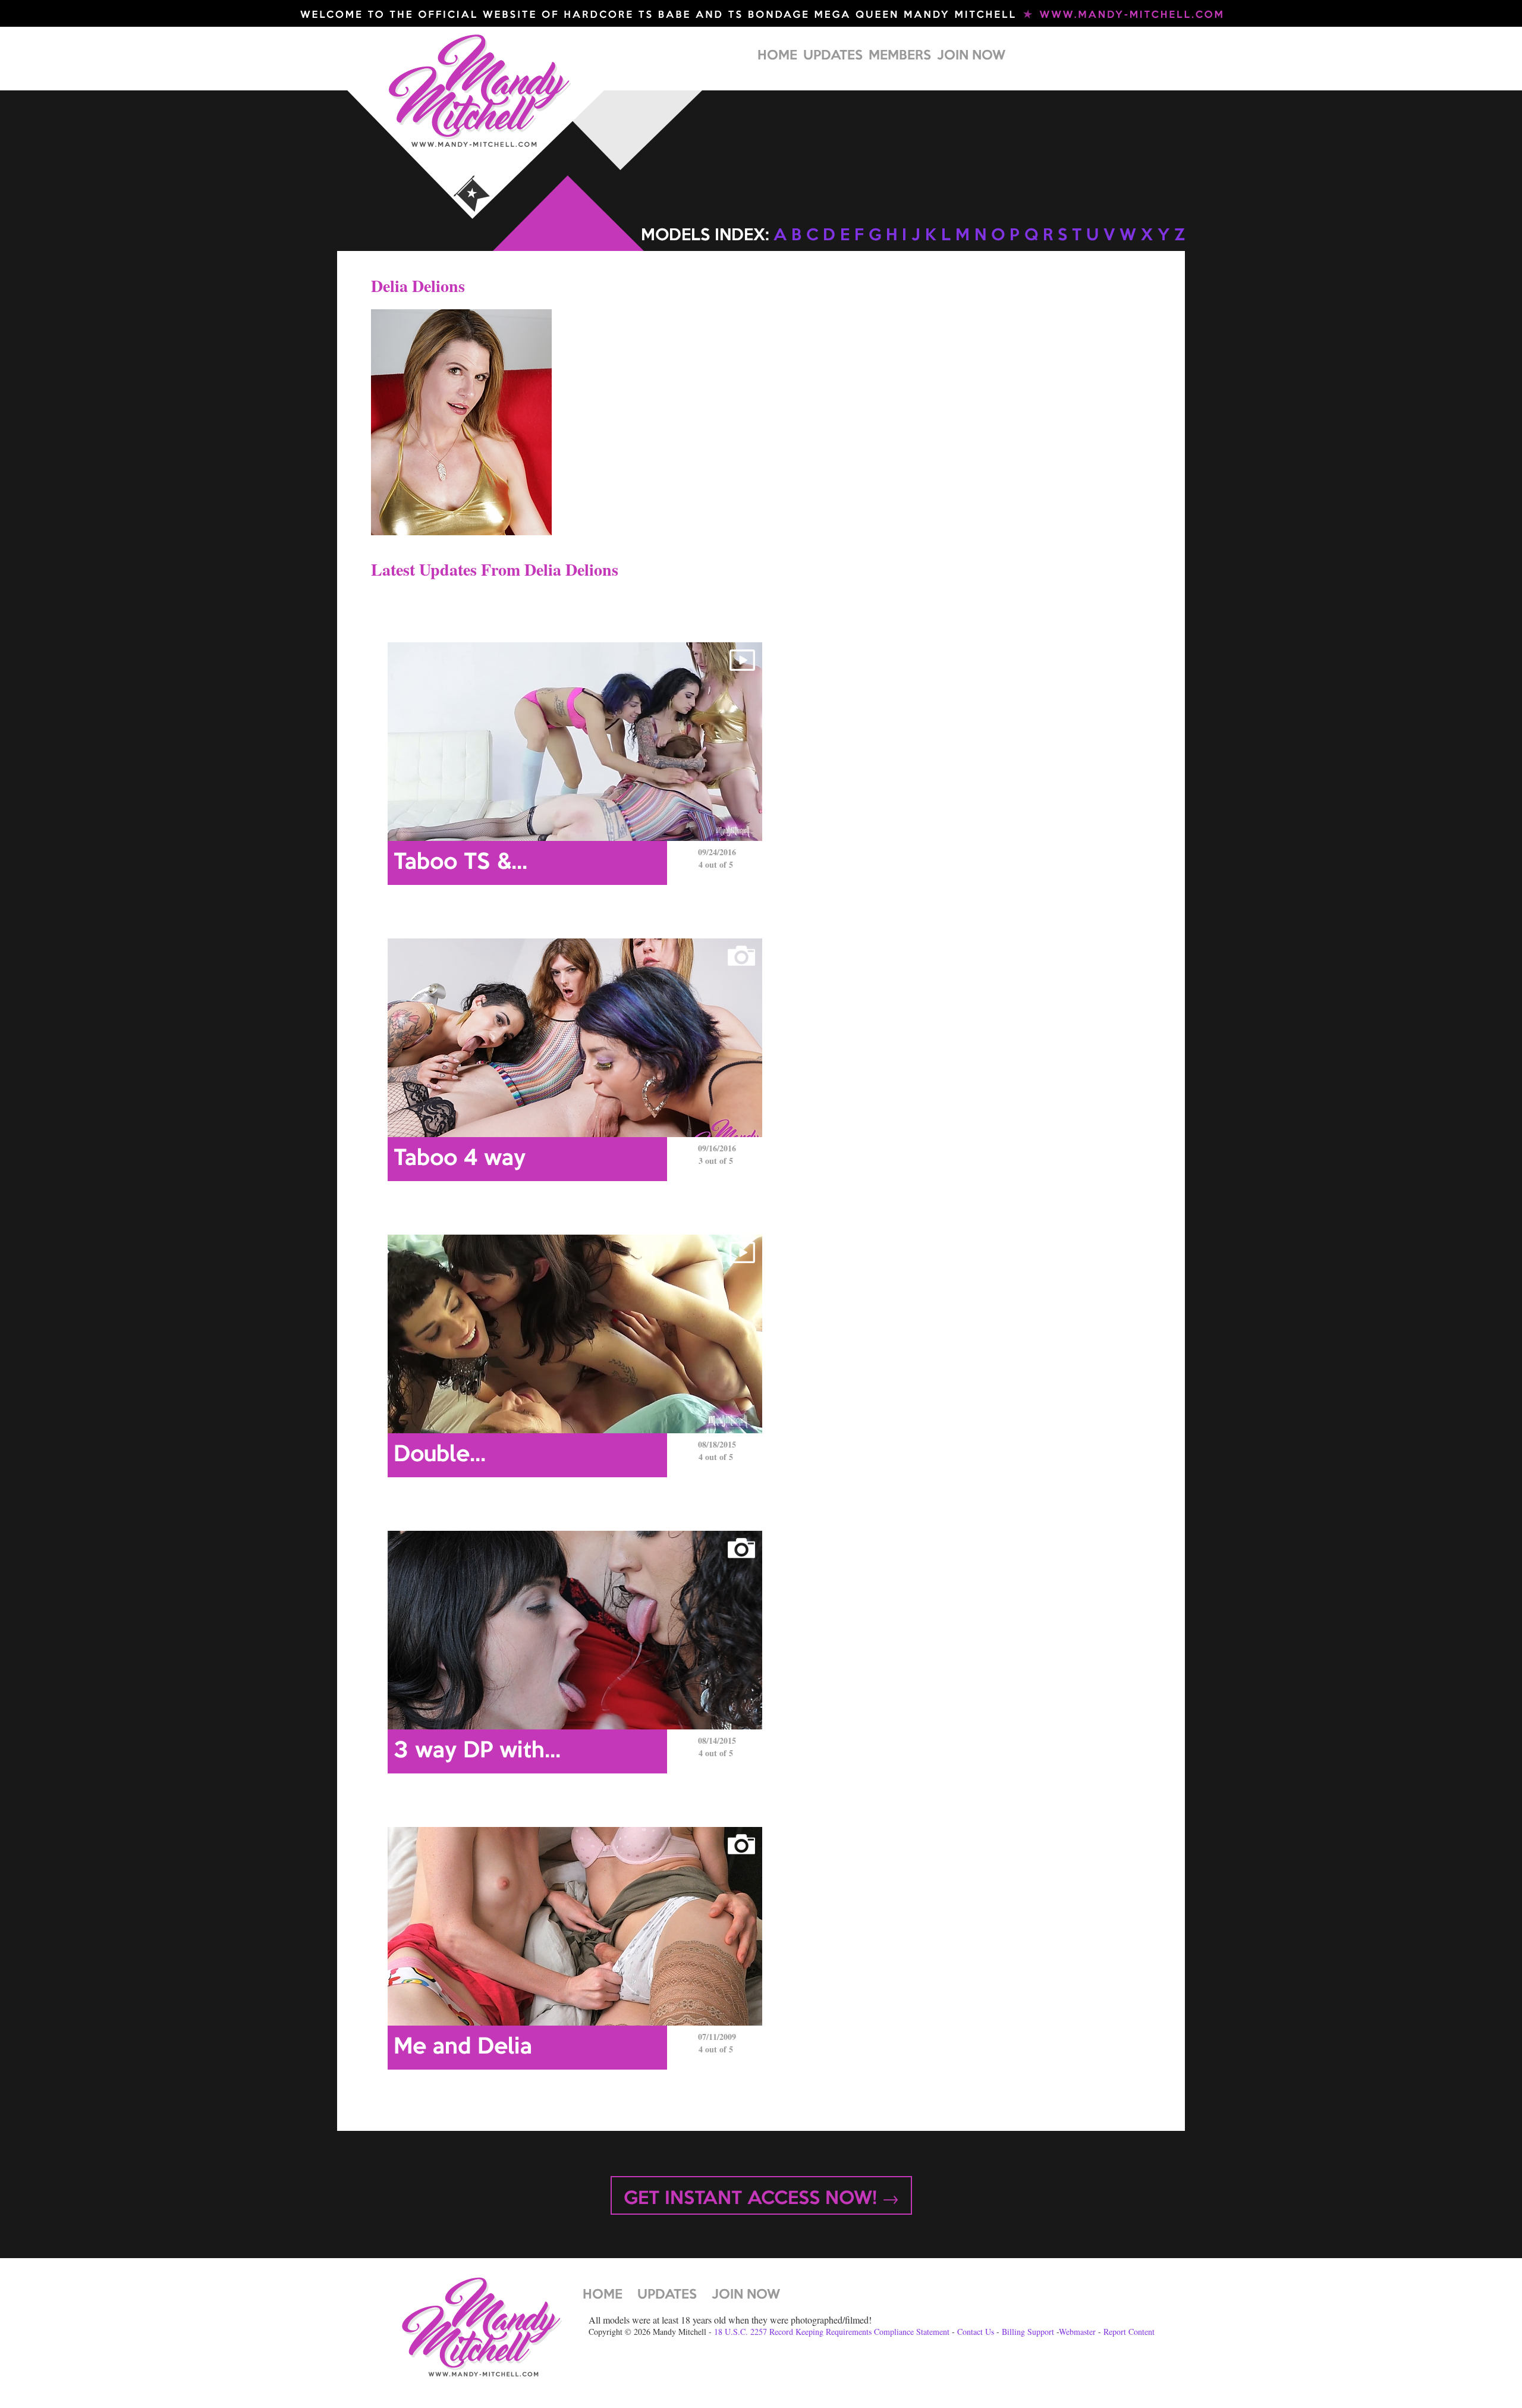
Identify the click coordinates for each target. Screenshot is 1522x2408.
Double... (440, 1455)
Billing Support (1028, 2332)
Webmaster (1077, 2332)
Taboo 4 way (460, 1159)
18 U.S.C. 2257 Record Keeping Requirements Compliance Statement (832, 2332)
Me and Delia (463, 2048)
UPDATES (833, 56)
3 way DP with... (477, 1751)
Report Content (1129, 2332)
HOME (777, 56)
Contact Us (976, 2332)
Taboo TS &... (460, 863)
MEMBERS (900, 56)
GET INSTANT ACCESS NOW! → (761, 2199)
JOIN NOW (971, 56)
